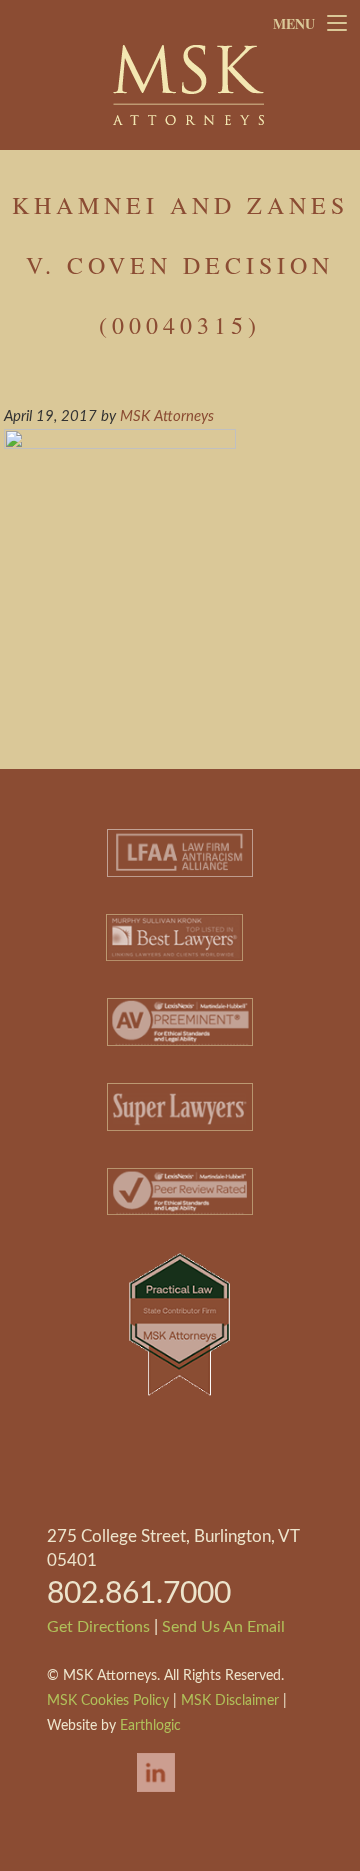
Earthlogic (150, 1726)
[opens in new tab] (146, 1793)
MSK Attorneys (189, 85)
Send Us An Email (223, 1627)
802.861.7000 (139, 1594)
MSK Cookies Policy (108, 1701)
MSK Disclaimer (230, 1701)
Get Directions (98, 1627)
